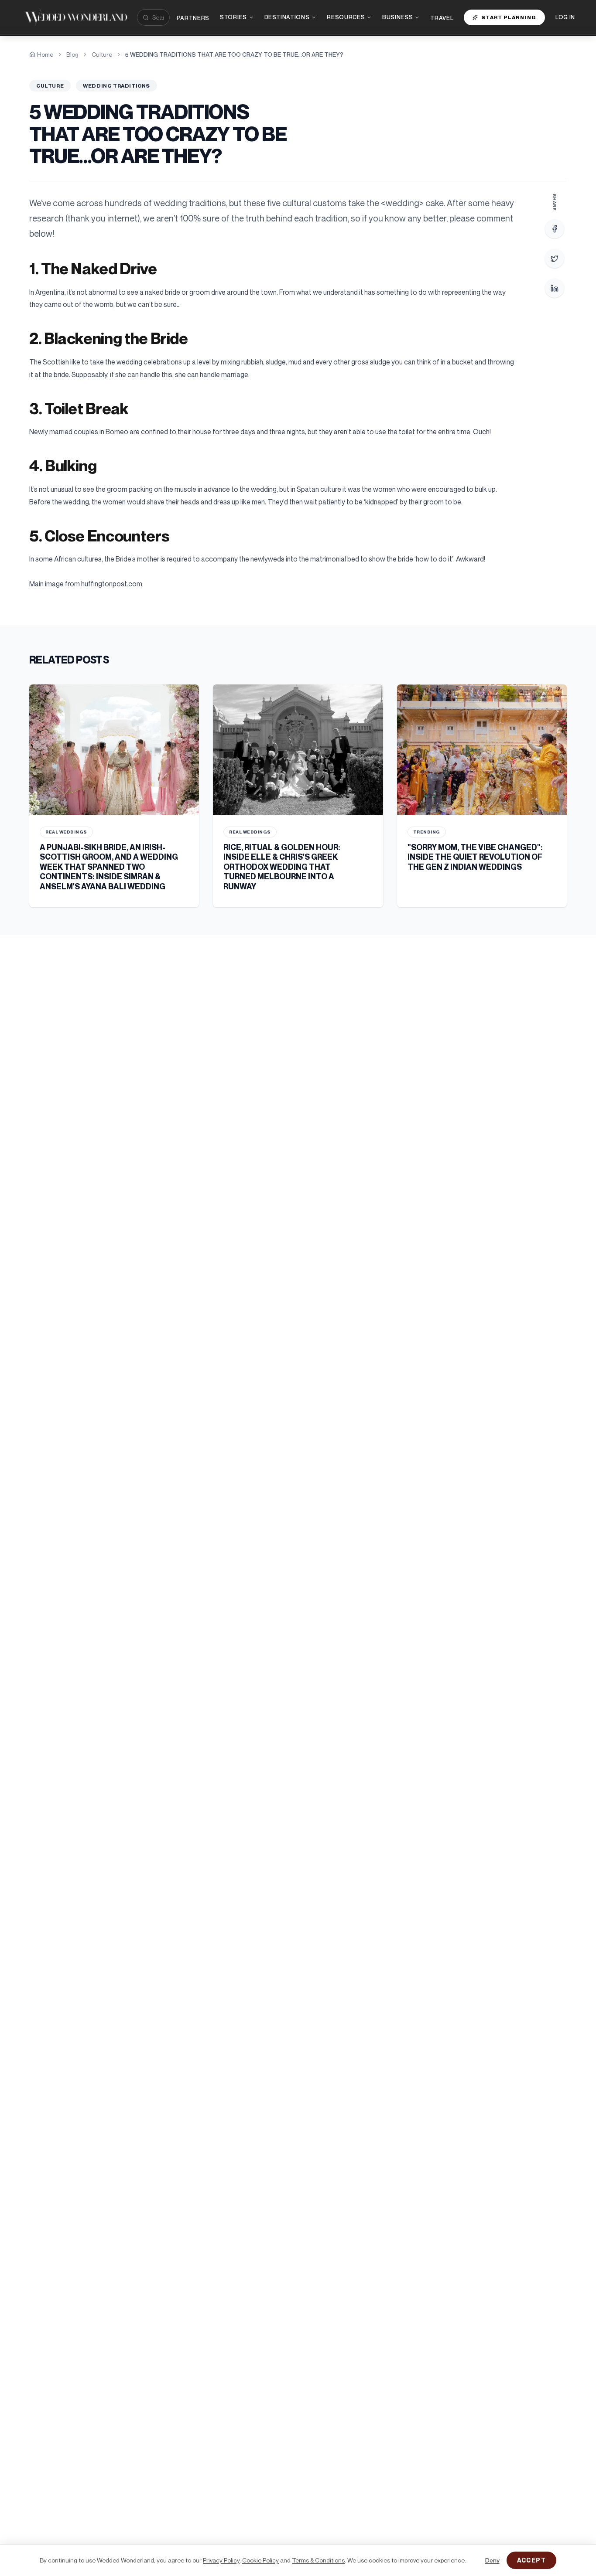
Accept (531, 2560)
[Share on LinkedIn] (555, 288)
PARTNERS (193, 18)
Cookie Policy (260, 2560)
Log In (565, 17)
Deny (492, 2560)
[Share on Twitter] (555, 259)
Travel (442, 18)
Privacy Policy (221, 2560)
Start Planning (509, 17)
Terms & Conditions (318, 2560)
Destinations (287, 17)
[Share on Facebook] (555, 229)
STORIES (233, 17)
